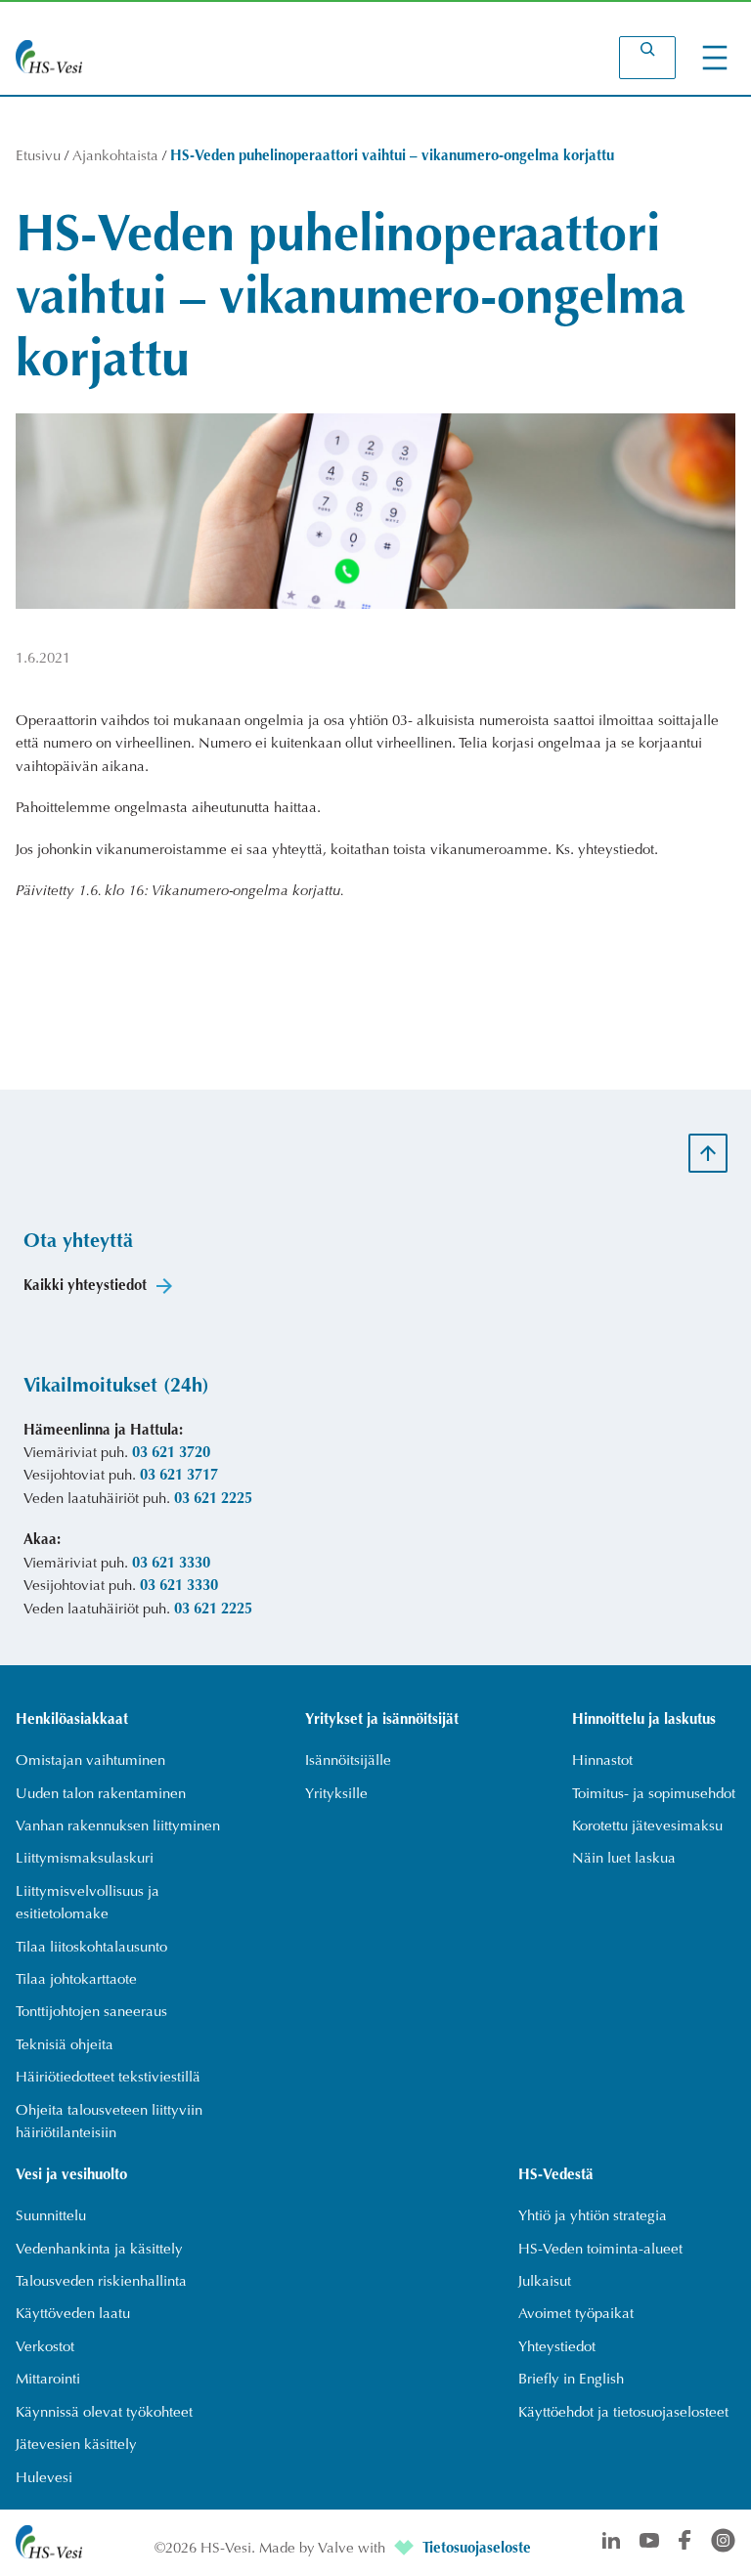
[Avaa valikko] (715, 58)
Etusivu (38, 157)
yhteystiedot (616, 851)
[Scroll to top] (708, 1153)
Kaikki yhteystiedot (85, 1287)
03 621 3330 (171, 1564)
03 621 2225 (213, 1500)
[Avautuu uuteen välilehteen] (406, 2549)
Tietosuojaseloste (477, 2549)
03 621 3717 (179, 1476)
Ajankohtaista (115, 157)
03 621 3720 (171, 1454)
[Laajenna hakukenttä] (647, 57)
